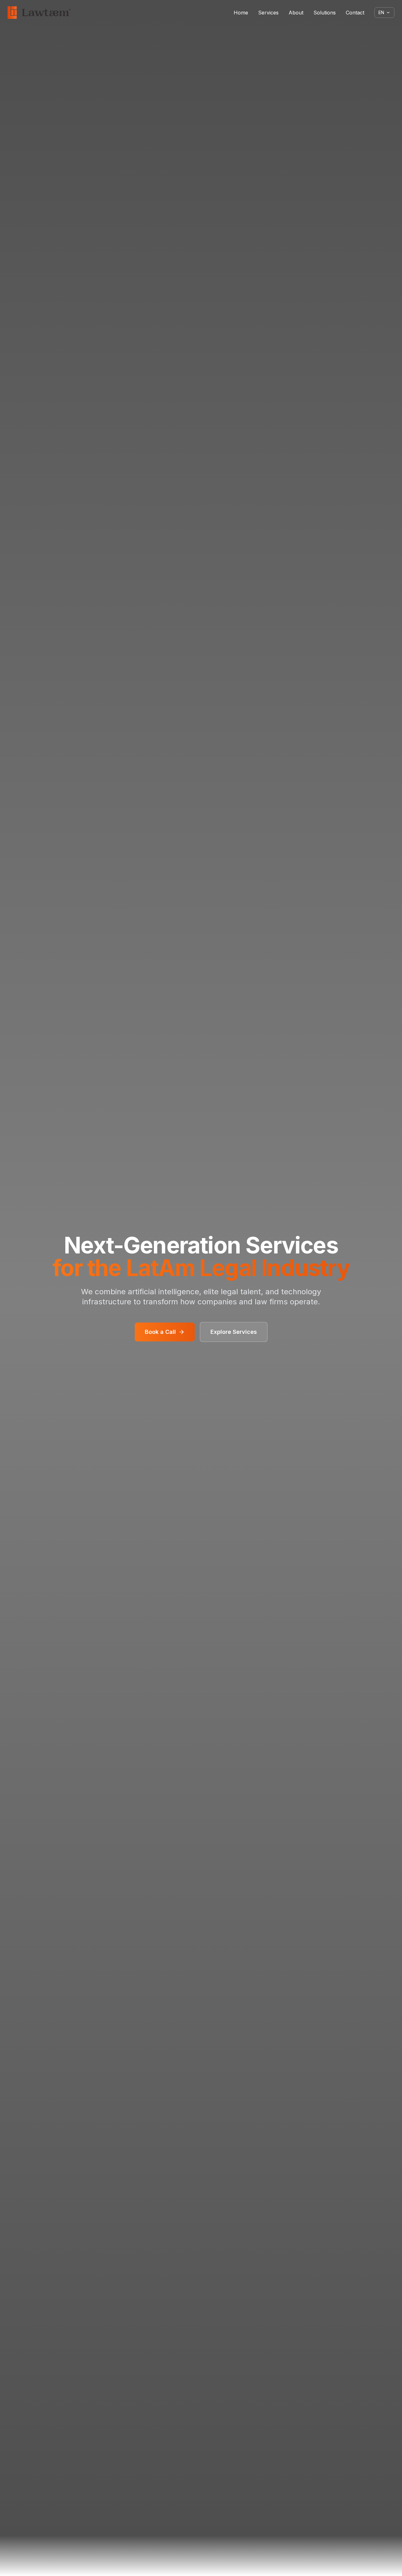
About (296, 13)
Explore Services (234, 1332)
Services (268, 13)
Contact (355, 13)
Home (241, 13)
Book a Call (160, 1332)
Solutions (325, 13)
